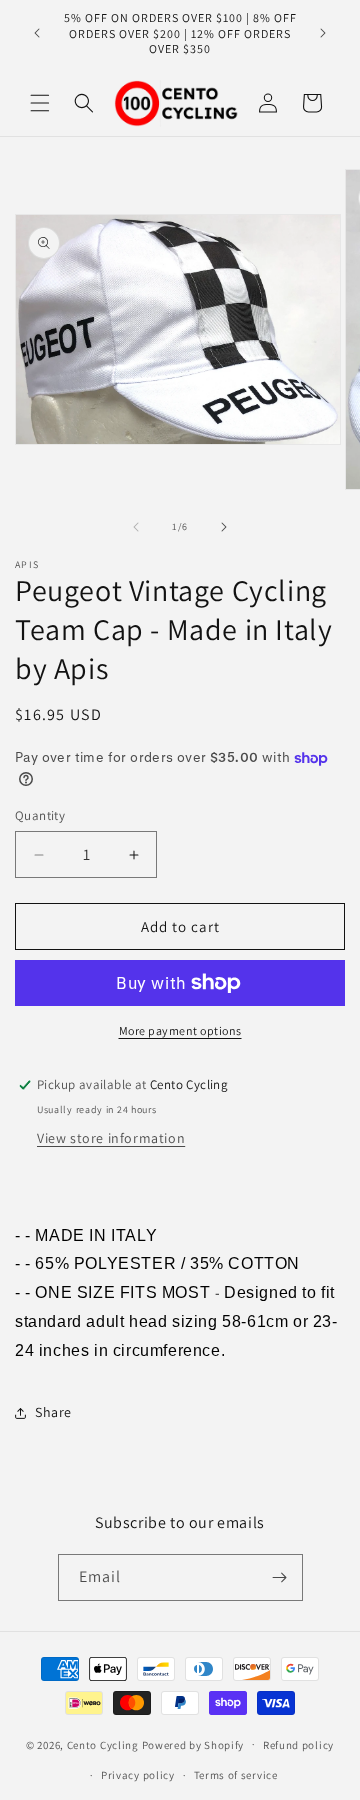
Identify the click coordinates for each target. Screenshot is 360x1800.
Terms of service (236, 1775)
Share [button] (53, 1412)
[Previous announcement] (37, 33)
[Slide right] (224, 527)
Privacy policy (138, 1775)
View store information (111, 1138)
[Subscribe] (280, 1577)
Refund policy (298, 1745)
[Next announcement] (323, 33)
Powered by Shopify (193, 1744)
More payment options (180, 1030)
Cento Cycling (103, 1744)
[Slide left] (136, 527)
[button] (40, 103)
